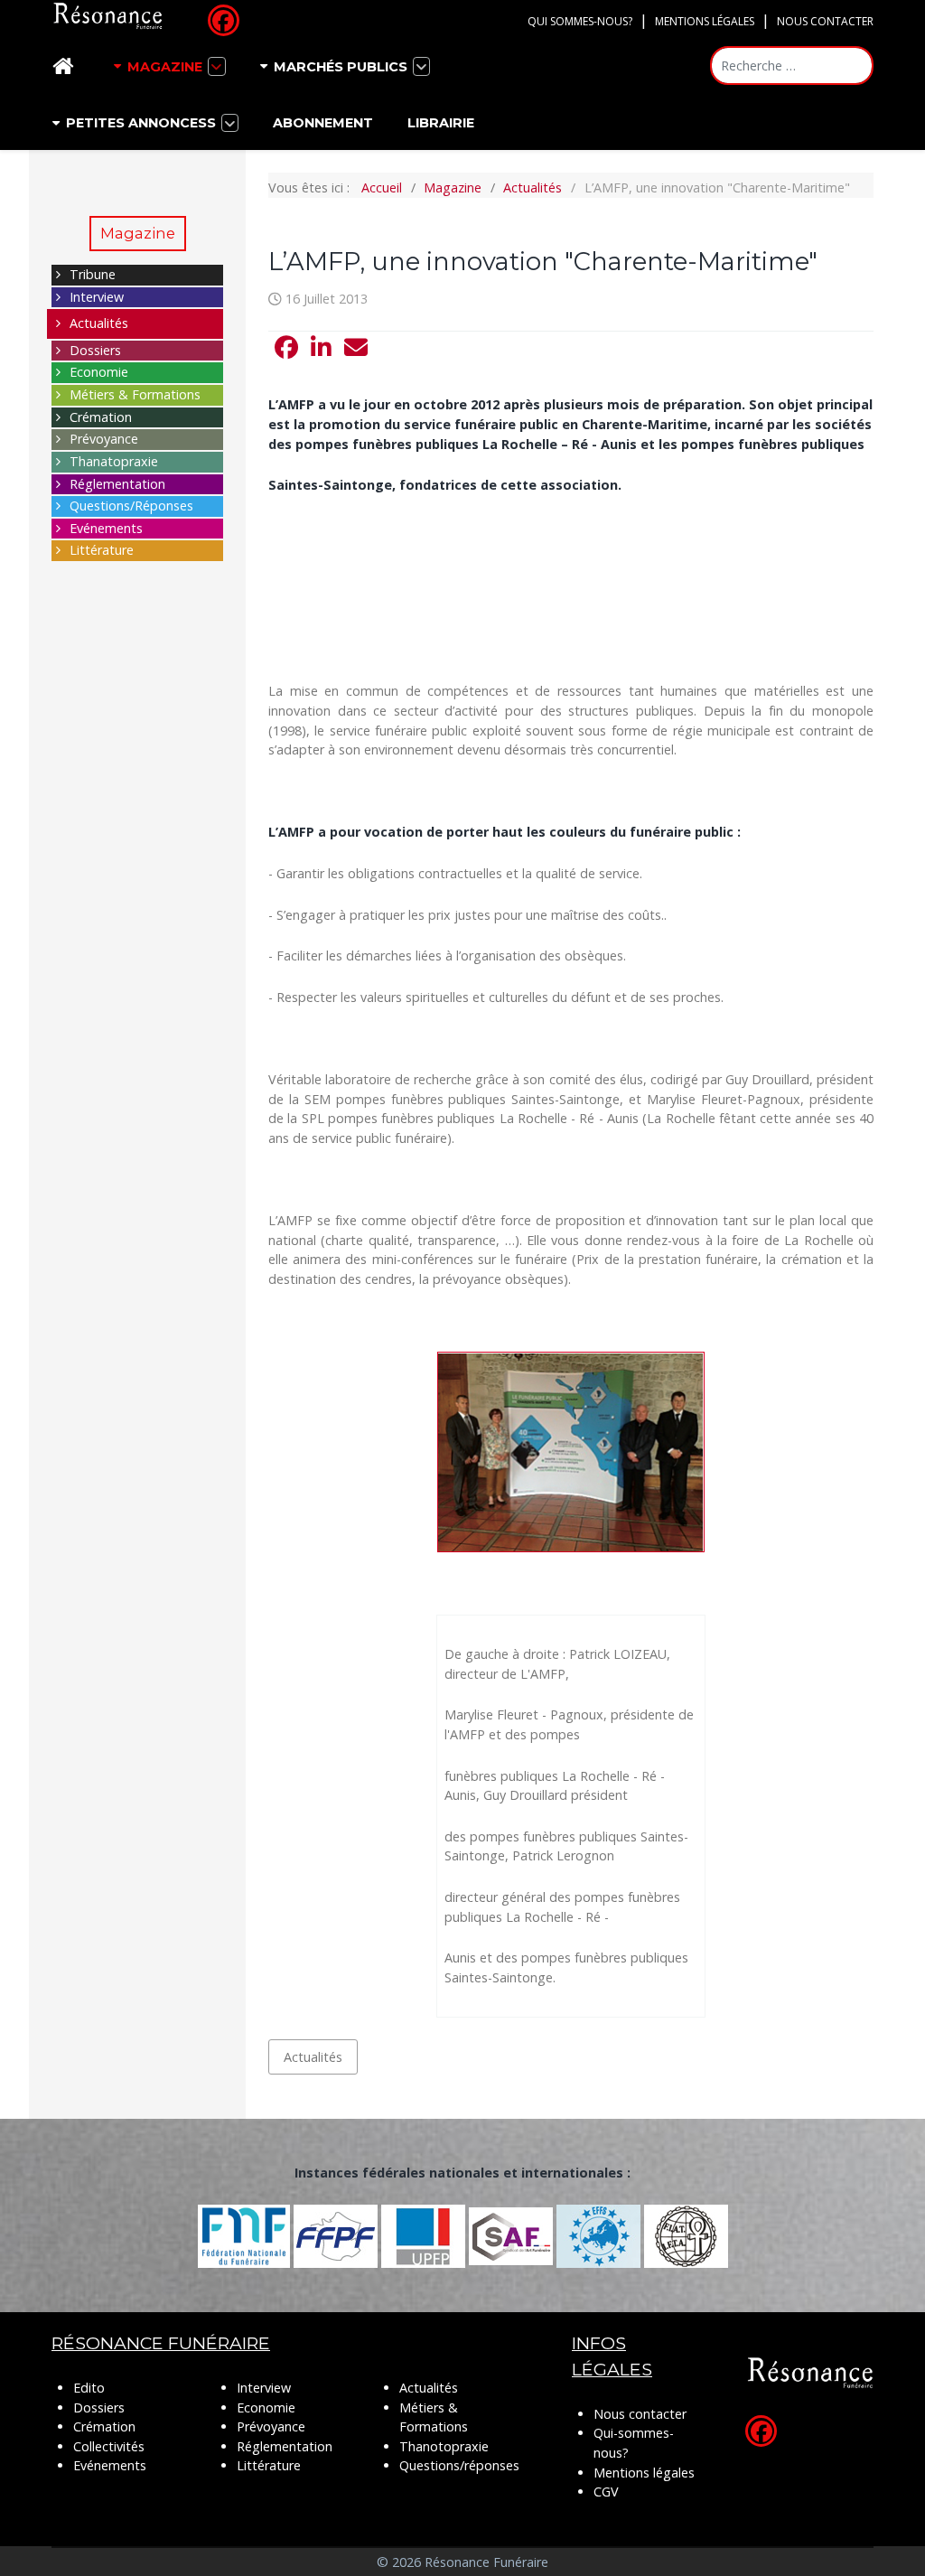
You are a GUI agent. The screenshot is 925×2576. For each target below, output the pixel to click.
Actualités (99, 323)
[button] (286, 348)
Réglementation (117, 484)
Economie (99, 372)
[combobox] (792, 66)
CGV (606, 2492)
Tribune (93, 274)
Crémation (101, 417)
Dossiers (95, 350)
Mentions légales (705, 21)
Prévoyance (104, 439)
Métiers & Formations (135, 394)
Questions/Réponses (131, 506)
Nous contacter (825, 21)
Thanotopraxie (444, 2446)
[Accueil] (66, 66)
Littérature (102, 550)
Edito (89, 2388)
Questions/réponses (459, 2465)
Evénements (106, 528)
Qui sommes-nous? (580, 21)
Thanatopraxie (114, 461)
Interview (97, 297)
